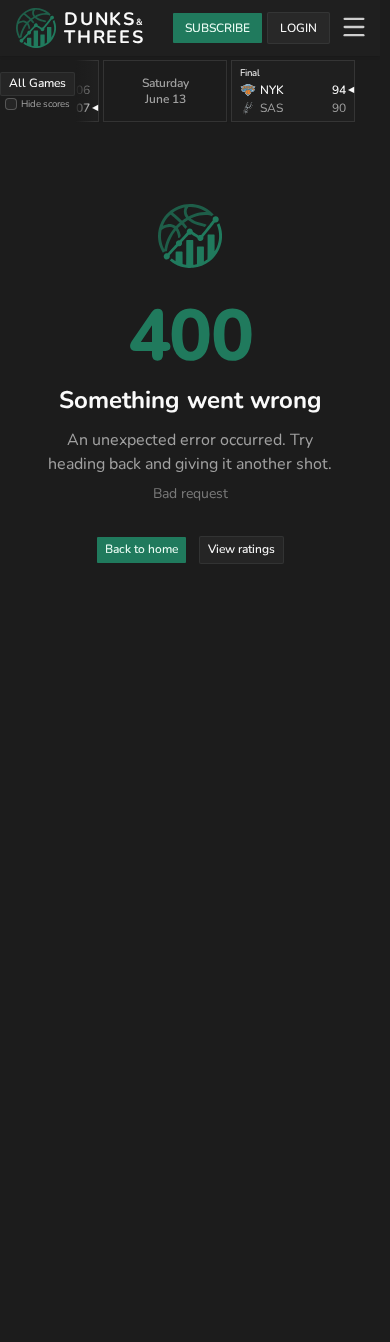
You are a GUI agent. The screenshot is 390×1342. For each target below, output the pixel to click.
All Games (37, 83)
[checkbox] (11, 104)
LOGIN (298, 28)
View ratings (241, 549)
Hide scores (45, 103)
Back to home (141, 549)
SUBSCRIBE (217, 28)
